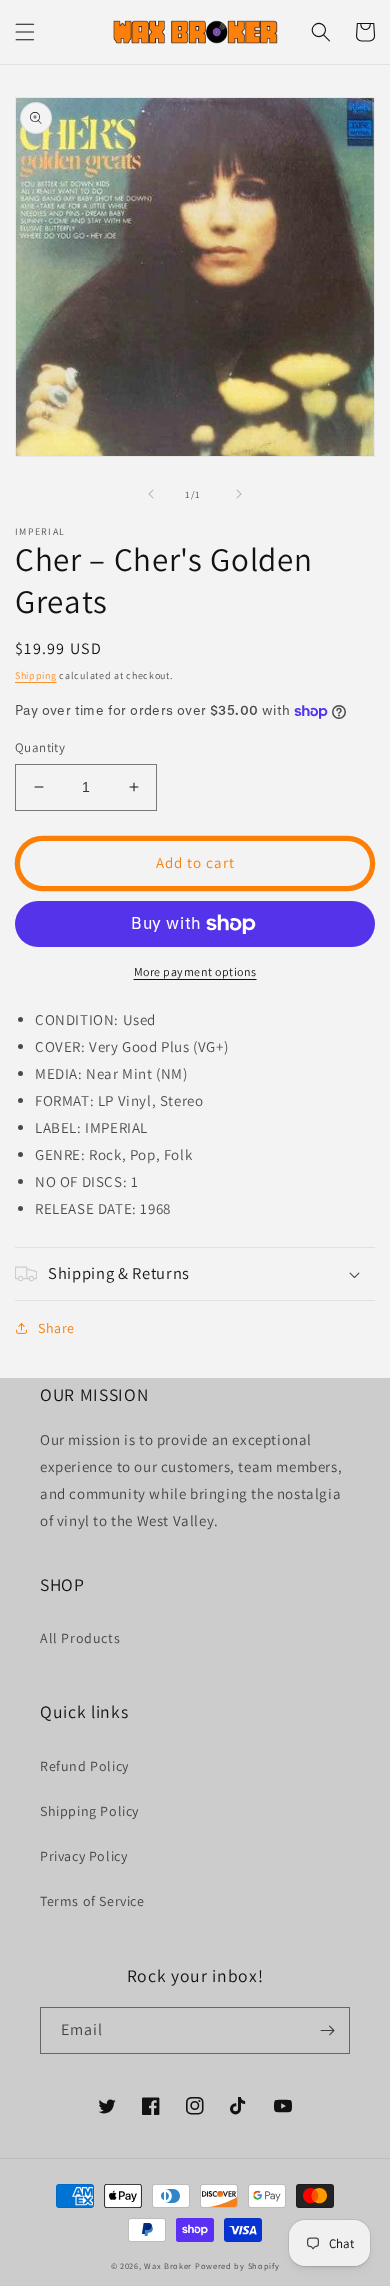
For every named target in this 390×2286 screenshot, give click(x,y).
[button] (25, 32)
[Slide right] (239, 494)
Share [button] (56, 1328)
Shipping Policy (89, 1811)
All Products (80, 1638)
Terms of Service (92, 1901)
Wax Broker (168, 2265)
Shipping (36, 675)
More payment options (195, 971)
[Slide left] (151, 494)
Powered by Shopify (237, 2265)
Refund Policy (84, 1766)
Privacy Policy (83, 1856)
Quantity (40, 747)
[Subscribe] (327, 2030)
